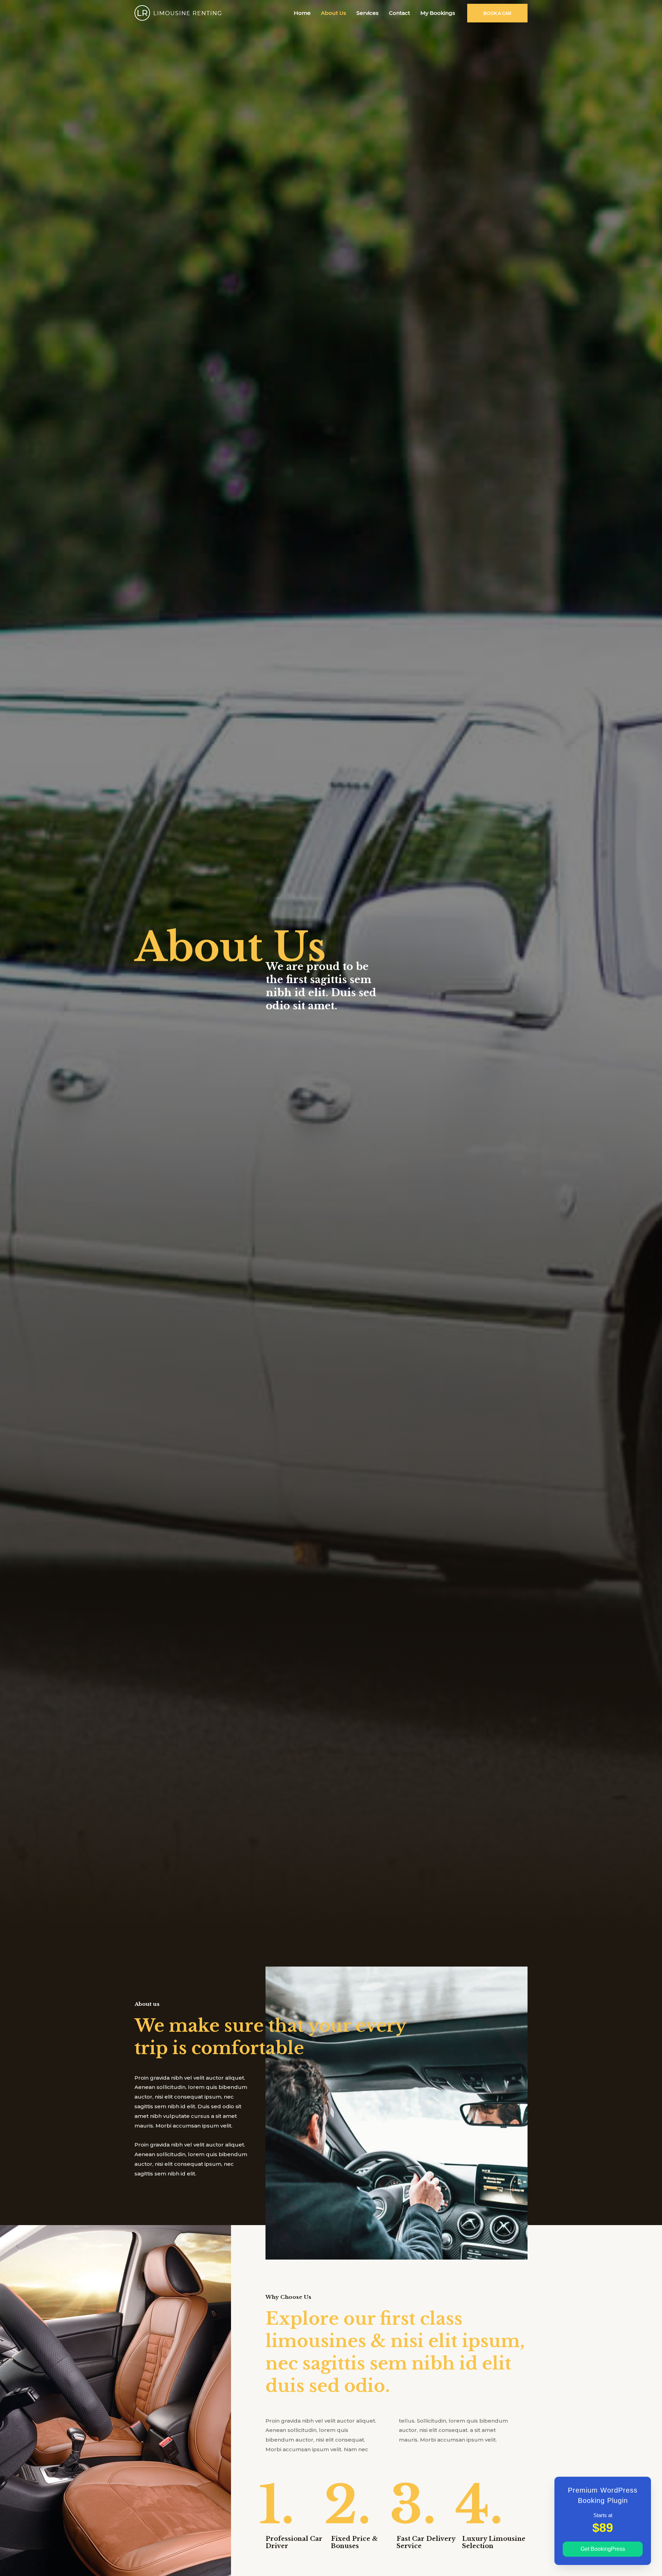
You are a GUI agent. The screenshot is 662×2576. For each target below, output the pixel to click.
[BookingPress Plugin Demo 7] (178, 12)
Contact (399, 13)
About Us (334, 13)
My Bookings (438, 13)
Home (302, 13)
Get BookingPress (603, 2549)
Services (368, 13)
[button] (497, 13)
